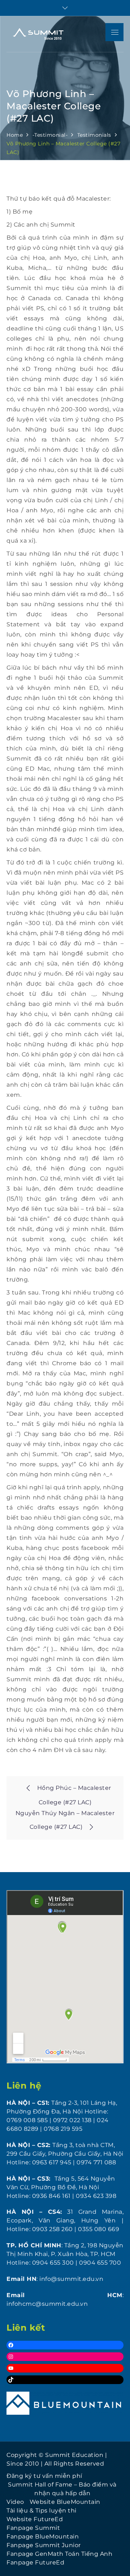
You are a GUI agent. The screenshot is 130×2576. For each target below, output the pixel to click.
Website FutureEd (35, 2519)
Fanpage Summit (33, 2528)
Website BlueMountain (65, 2502)
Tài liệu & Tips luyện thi (42, 2511)
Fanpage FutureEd (35, 2562)
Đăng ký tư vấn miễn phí (44, 2476)
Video (15, 2502)
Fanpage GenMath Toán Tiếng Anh (59, 2554)
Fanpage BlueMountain (43, 2536)
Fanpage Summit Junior (44, 2545)
